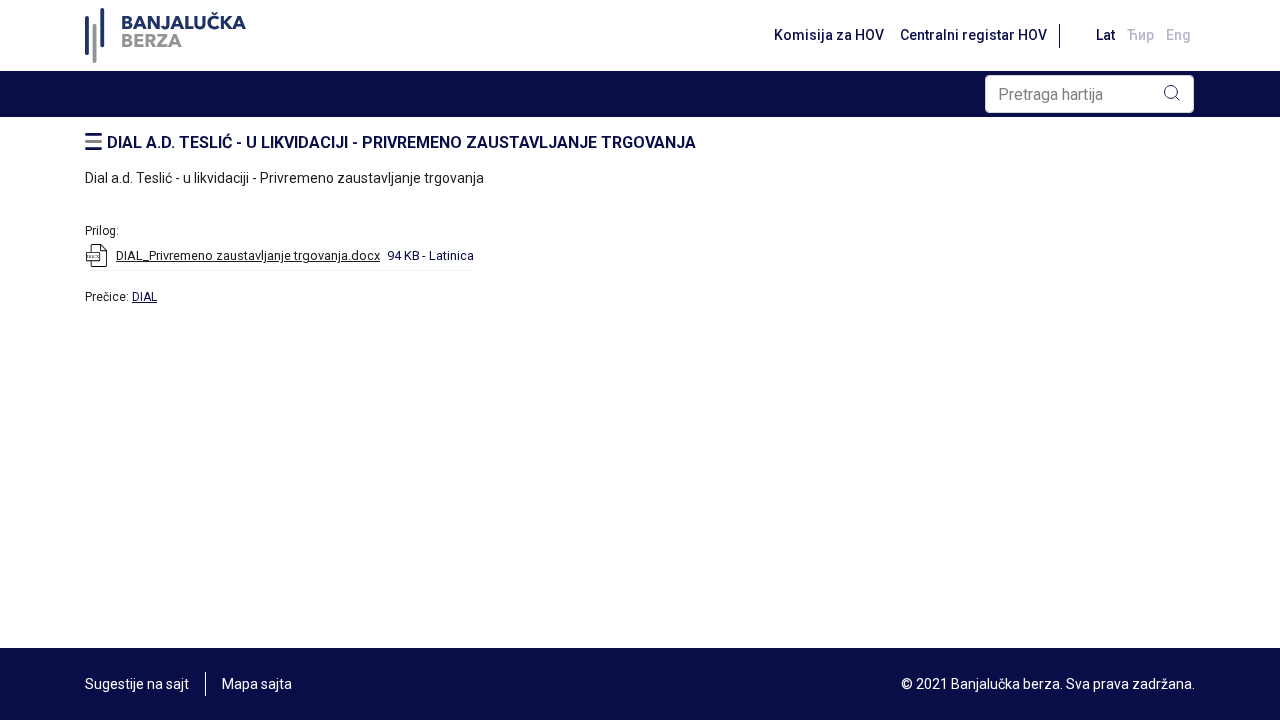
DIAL (144, 297)
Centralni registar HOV (973, 35)
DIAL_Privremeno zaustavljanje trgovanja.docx (248, 255)
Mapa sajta (257, 684)
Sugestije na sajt (137, 684)
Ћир (1140, 35)
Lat (1105, 35)
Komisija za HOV (829, 35)
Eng (1178, 35)
